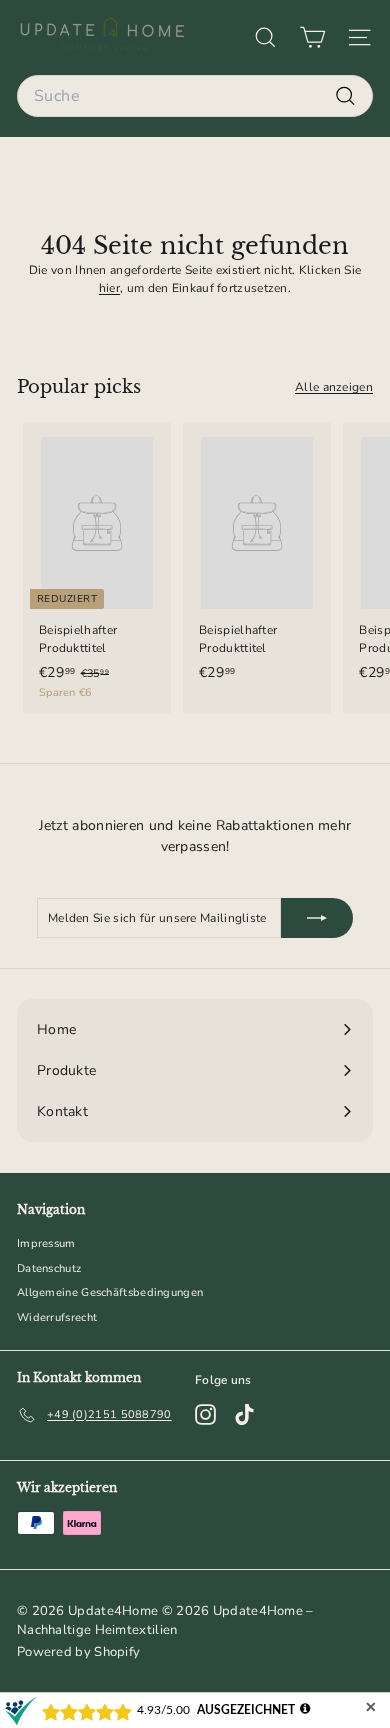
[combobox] (195, 96)
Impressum (46, 1243)
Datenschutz (49, 1268)
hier (109, 288)
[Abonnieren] (317, 918)
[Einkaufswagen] (312, 37)
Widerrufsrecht (57, 1317)
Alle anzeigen (334, 387)
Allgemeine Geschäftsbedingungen (110, 1292)
